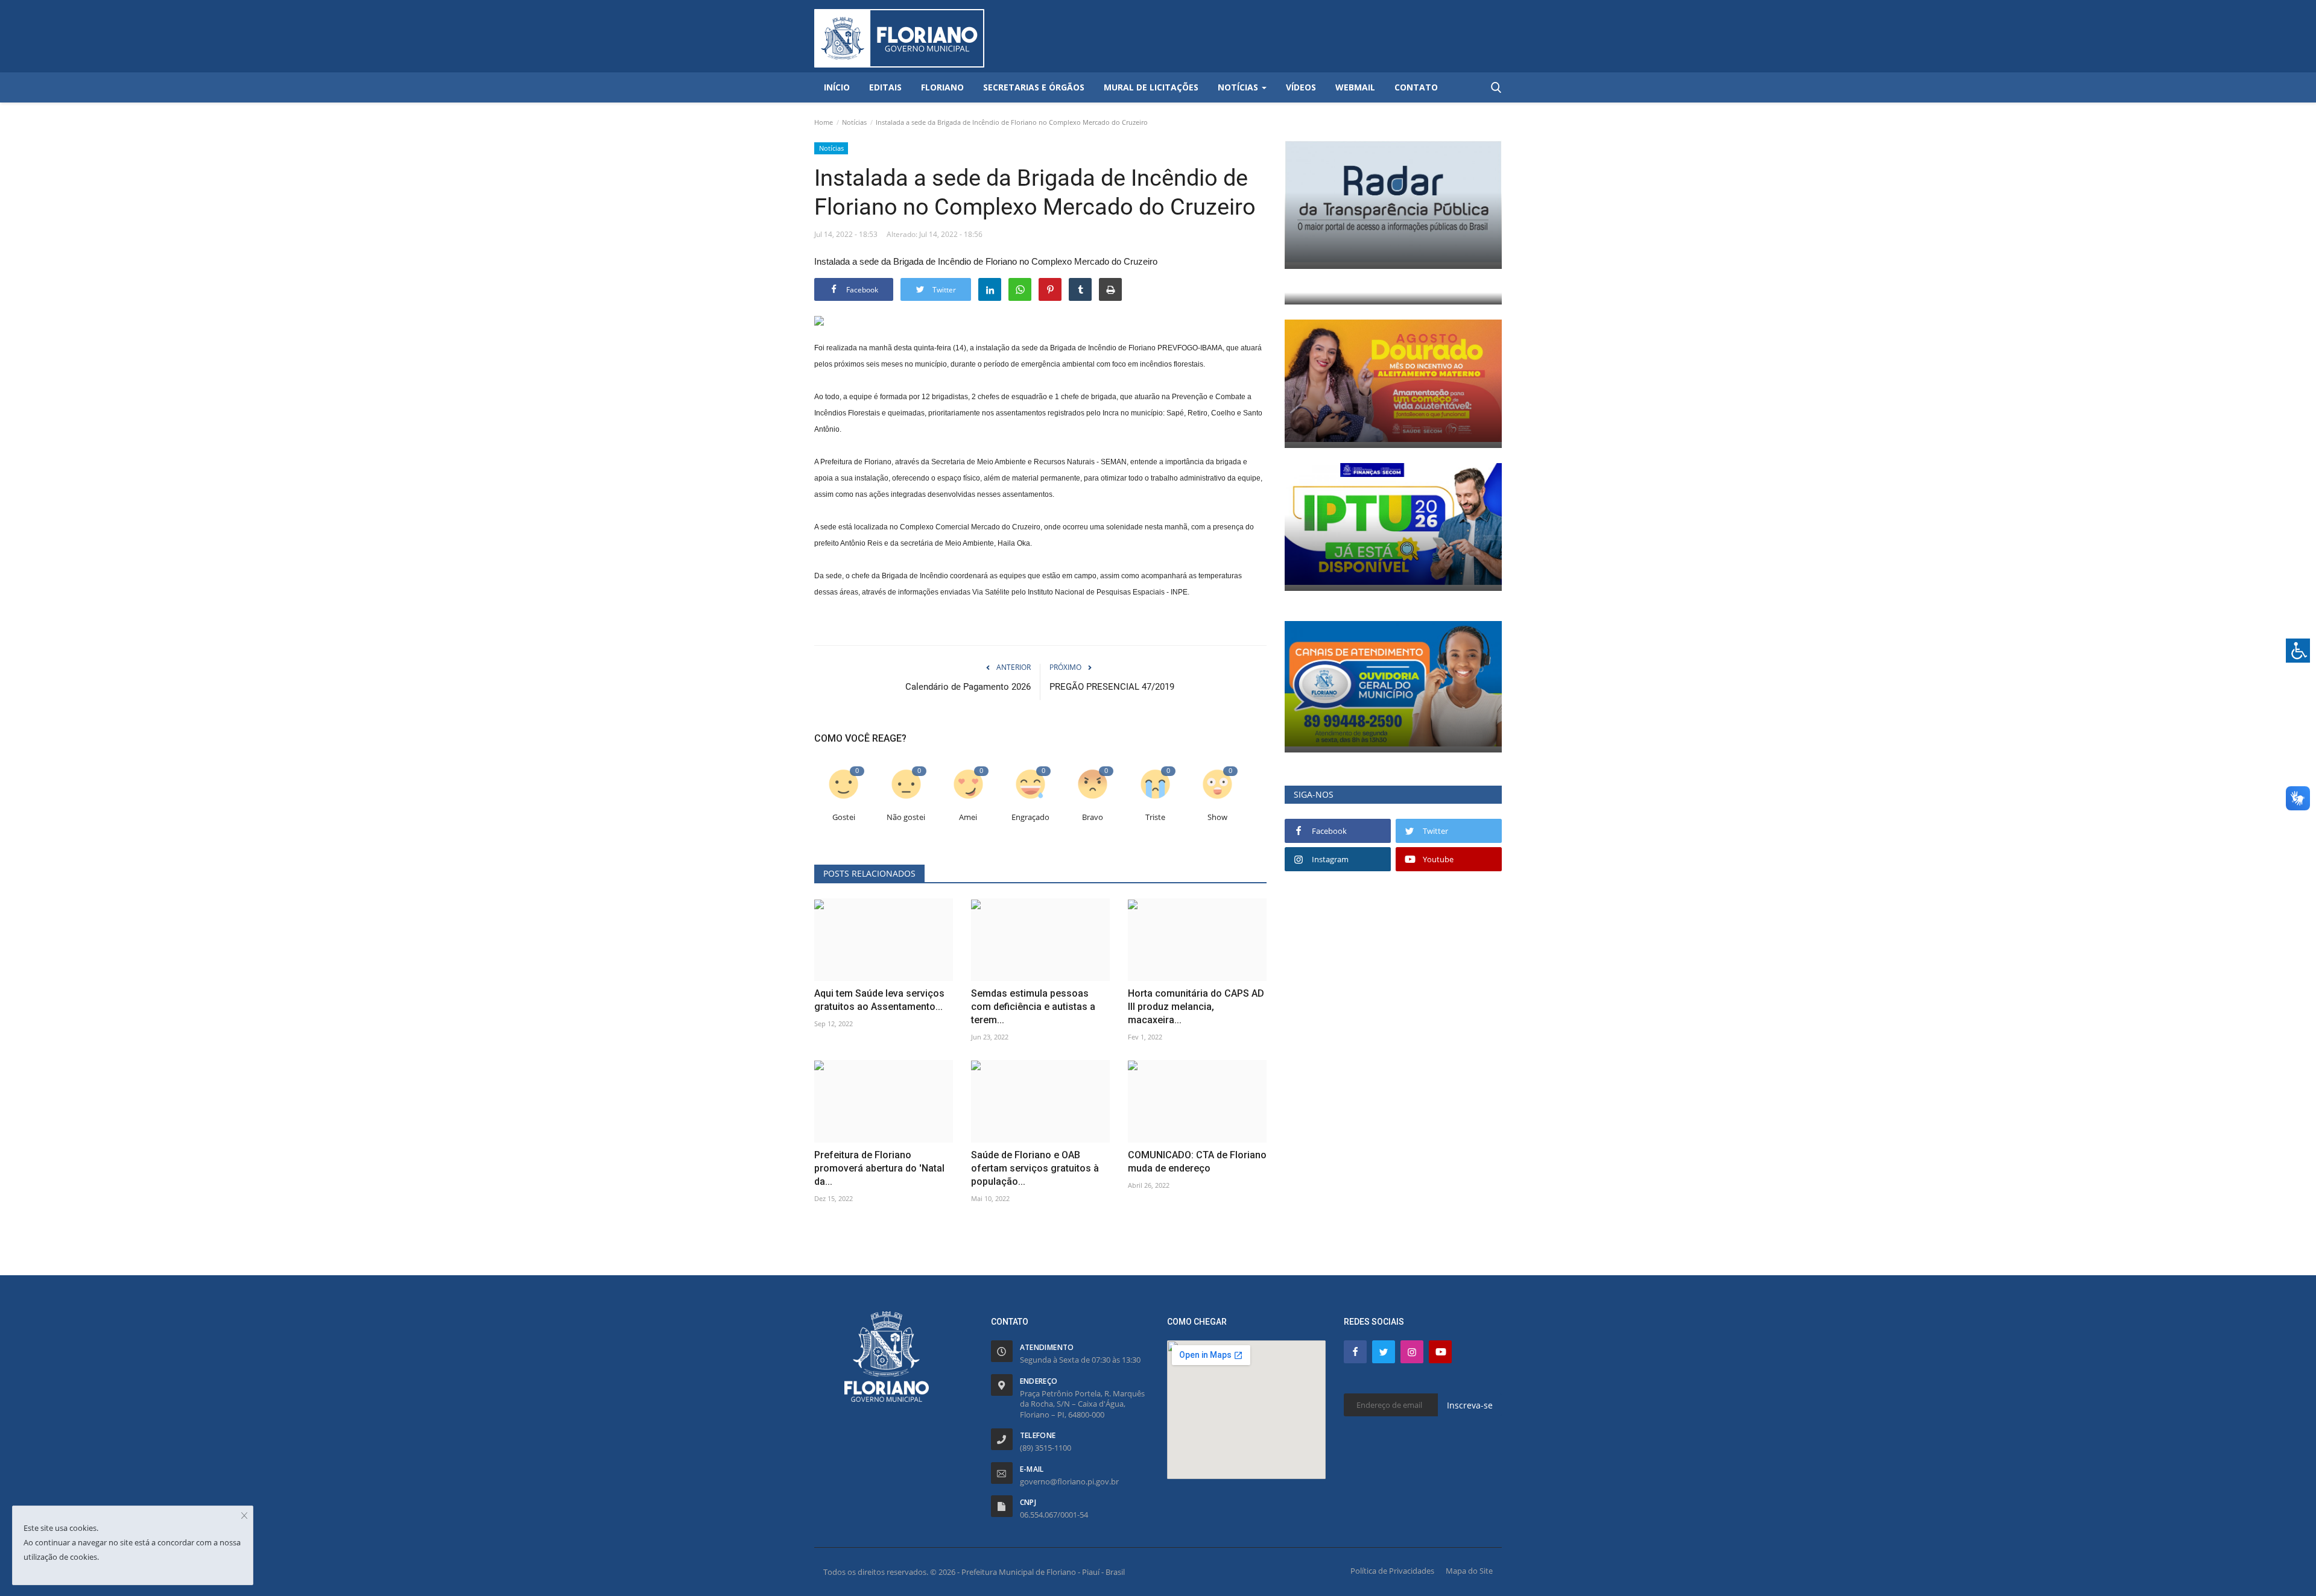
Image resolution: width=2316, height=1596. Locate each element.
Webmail (1355, 87)
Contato (1416, 87)
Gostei (844, 817)
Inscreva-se (1470, 1405)
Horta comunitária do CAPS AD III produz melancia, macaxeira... (1196, 1007)
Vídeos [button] (1301, 87)
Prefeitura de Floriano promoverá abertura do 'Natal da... (879, 1168)
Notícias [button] (1239, 87)
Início (837, 87)
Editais (885, 87)
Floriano (942, 87)
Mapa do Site (1469, 1571)
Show (1217, 817)
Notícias (854, 122)
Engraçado (1030, 817)
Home (824, 122)
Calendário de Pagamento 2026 (968, 687)
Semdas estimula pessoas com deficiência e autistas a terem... (1033, 1007)
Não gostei (906, 817)
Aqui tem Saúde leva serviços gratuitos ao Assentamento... (879, 1000)
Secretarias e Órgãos (1034, 87)
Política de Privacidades (1392, 1571)
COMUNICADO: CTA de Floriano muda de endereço (1197, 1162)
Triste (1155, 817)
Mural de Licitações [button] (1151, 87)
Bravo (1093, 817)
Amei (968, 817)
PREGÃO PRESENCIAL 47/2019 (1112, 687)
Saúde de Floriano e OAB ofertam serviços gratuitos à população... (1035, 1168)
